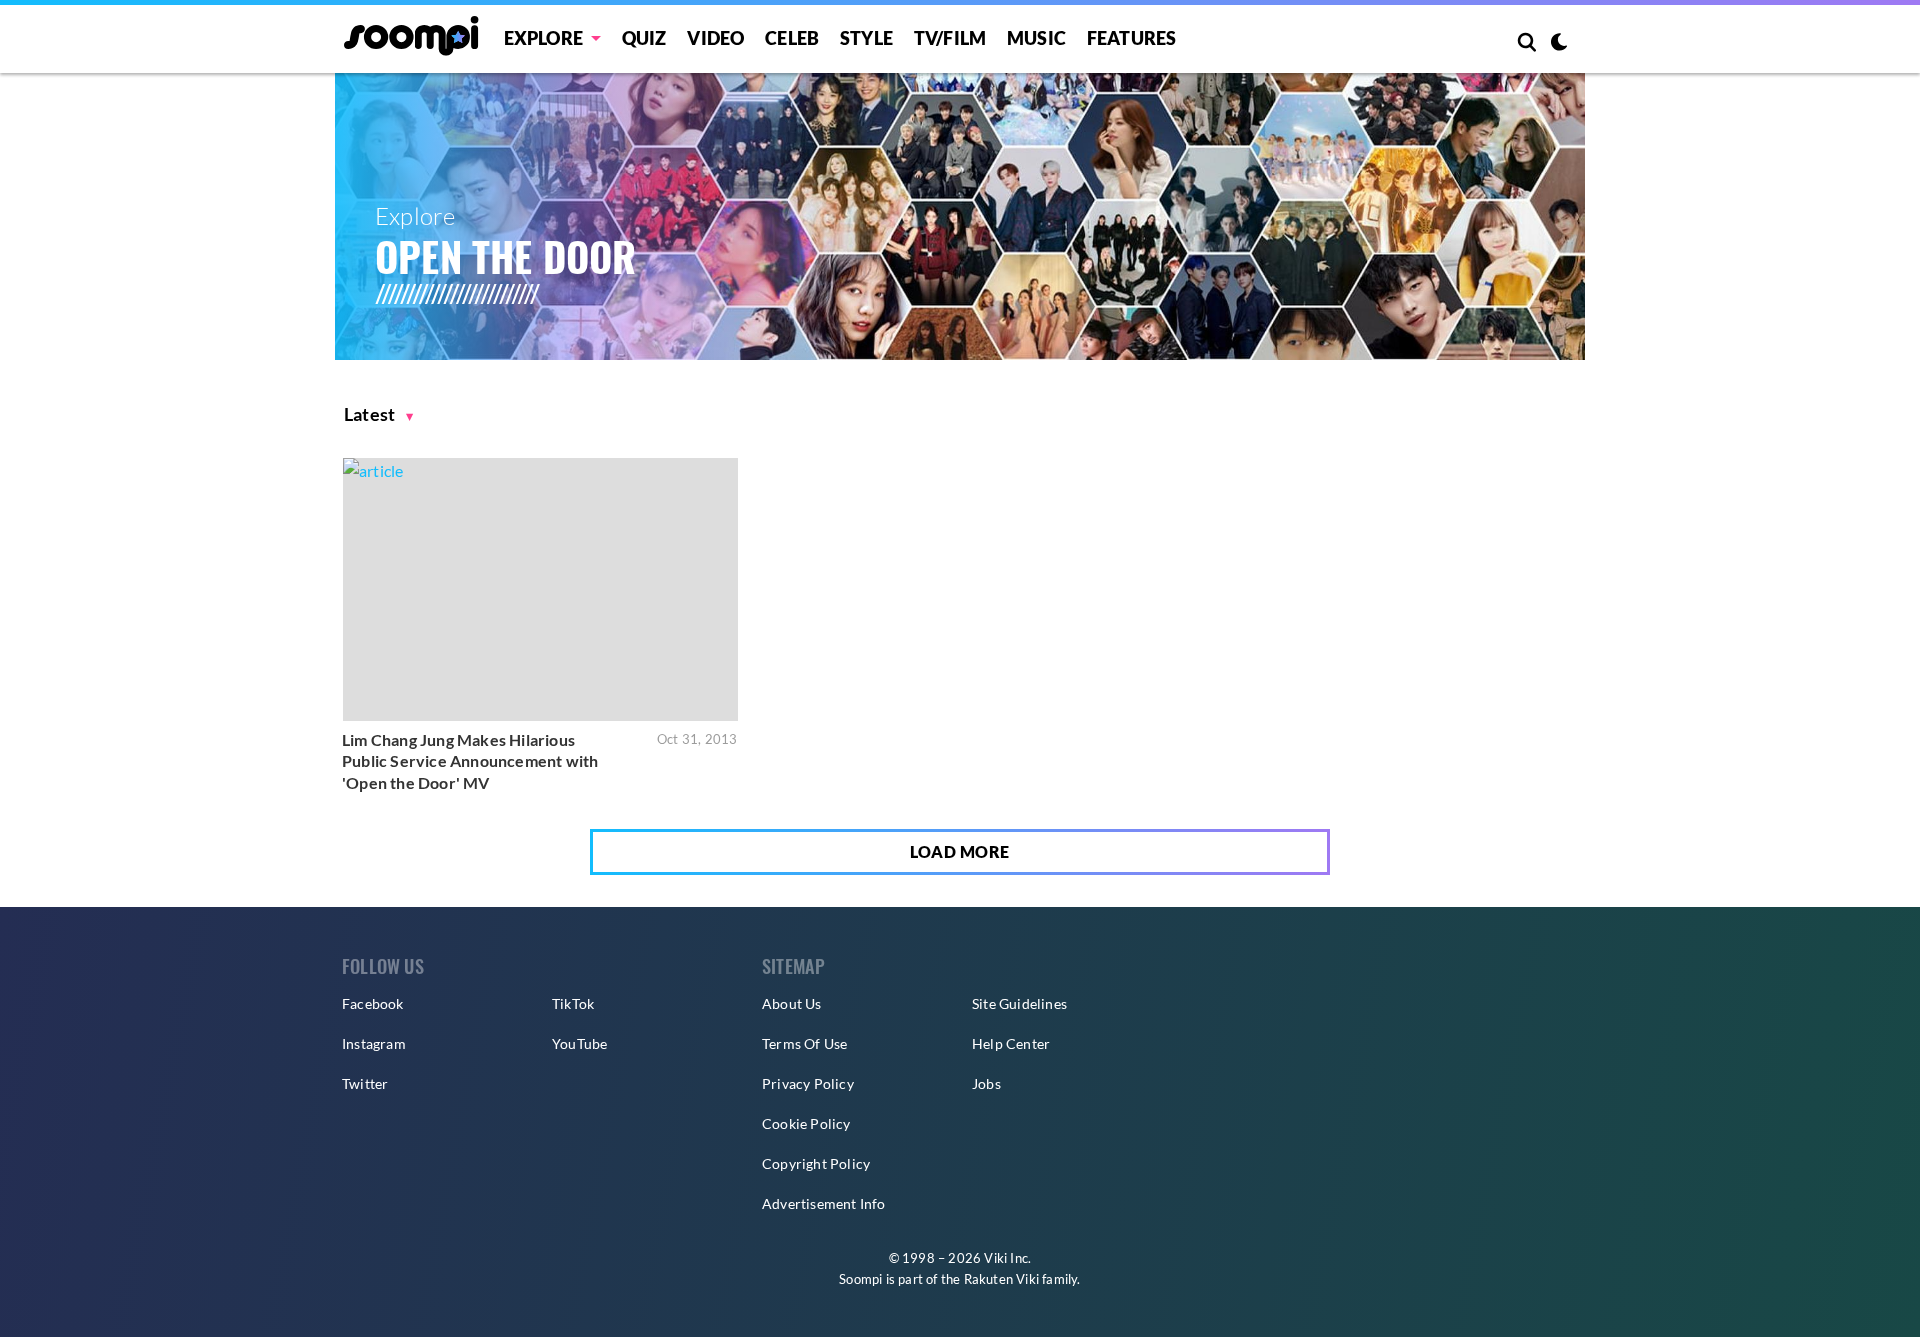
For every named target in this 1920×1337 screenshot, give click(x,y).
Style (866, 38)
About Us (792, 1003)
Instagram (374, 1043)
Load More (960, 851)
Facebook (373, 1003)
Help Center (1011, 1043)
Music (1036, 38)
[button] (379, 414)
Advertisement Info (824, 1203)
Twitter (365, 1083)
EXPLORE (543, 38)
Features (1132, 38)
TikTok (573, 1003)
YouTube (579, 1043)
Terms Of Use (804, 1043)
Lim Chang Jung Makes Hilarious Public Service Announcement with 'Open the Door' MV (470, 761)
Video (715, 38)
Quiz (644, 38)
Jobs (986, 1083)
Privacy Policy (808, 1083)
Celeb (792, 38)
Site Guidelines (1019, 1003)
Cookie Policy (806, 1123)
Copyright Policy (816, 1163)
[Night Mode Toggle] (1559, 44)
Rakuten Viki (1001, 1279)
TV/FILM (950, 38)
